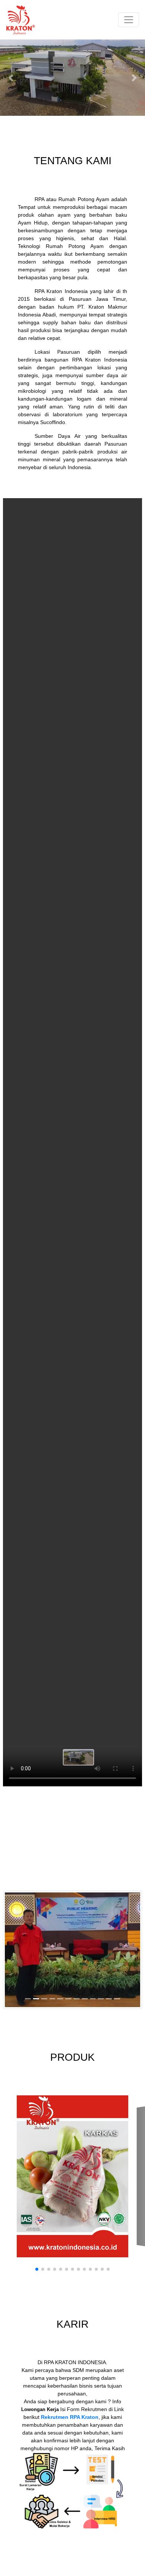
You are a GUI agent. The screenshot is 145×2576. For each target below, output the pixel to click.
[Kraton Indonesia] (72, 1949)
